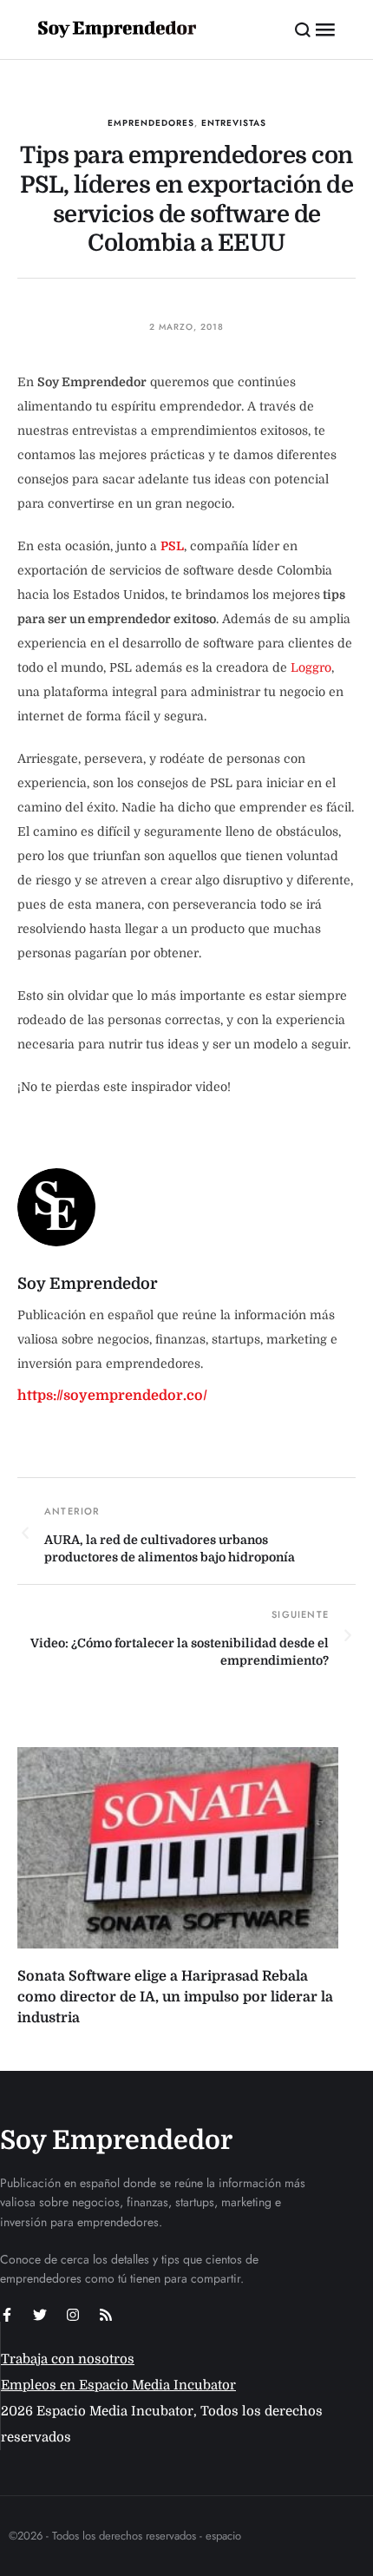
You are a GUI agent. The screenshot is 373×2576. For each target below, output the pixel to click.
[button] (303, 30)
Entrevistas (234, 123)
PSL (172, 546)
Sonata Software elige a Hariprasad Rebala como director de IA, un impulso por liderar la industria (175, 1997)
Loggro (311, 667)
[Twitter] (40, 2315)
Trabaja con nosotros (68, 2359)
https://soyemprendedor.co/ (112, 1396)
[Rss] (106, 2315)
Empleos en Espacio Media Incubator (118, 2385)
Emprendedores (151, 123)
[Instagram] (73, 2315)
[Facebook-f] (7, 2315)
